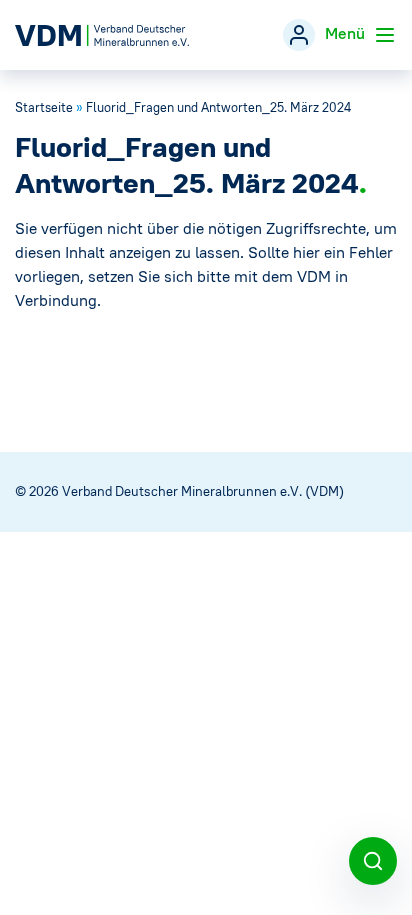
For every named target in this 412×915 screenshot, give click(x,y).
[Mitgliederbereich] (299, 35)
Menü (347, 33)
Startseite (44, 107)
